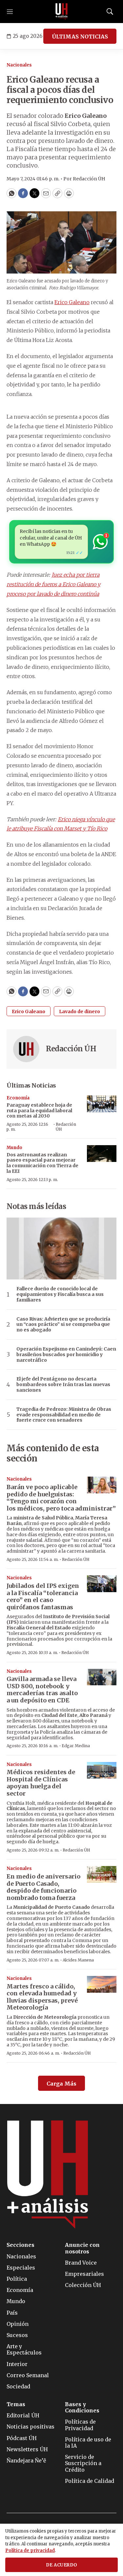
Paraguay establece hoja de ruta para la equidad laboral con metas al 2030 (39, 1111)
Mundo (14, 1148)
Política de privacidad (30, 2550)
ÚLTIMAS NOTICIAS (80, 37)
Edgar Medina (76, 1746)
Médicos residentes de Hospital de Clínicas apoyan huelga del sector (41, 1783)
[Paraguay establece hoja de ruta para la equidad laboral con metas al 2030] (102, 1104)
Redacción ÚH (71, 1049)
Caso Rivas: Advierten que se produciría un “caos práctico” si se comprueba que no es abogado (63, 1325)
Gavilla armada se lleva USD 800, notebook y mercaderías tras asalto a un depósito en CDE (42, 1690)
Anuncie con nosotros (82, 2248)
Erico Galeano (72, 302)
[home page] (62, 12)
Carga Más (61, 2084)
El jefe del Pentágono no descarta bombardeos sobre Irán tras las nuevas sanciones (63, 1384)
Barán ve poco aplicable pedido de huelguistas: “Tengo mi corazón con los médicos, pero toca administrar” (61, 1498)
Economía (18, 1098)
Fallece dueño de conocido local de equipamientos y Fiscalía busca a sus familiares (60, 1294)
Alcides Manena (78, 1960)
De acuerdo (62, 2565)
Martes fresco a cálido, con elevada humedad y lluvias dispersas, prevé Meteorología (42, 1997)
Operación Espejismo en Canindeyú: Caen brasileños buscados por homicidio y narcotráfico (66, 1354)
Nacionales (19, 65)
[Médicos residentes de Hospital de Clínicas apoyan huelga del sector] (102, 1770)
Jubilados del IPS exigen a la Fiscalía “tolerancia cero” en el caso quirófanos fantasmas (43, 1596)
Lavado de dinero (80, 1012)
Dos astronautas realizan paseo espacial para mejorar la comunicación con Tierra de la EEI (42, 1163)
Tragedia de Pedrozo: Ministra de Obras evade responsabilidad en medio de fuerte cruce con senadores (64, 1415)
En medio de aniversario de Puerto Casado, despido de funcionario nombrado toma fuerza (43, 1887)
